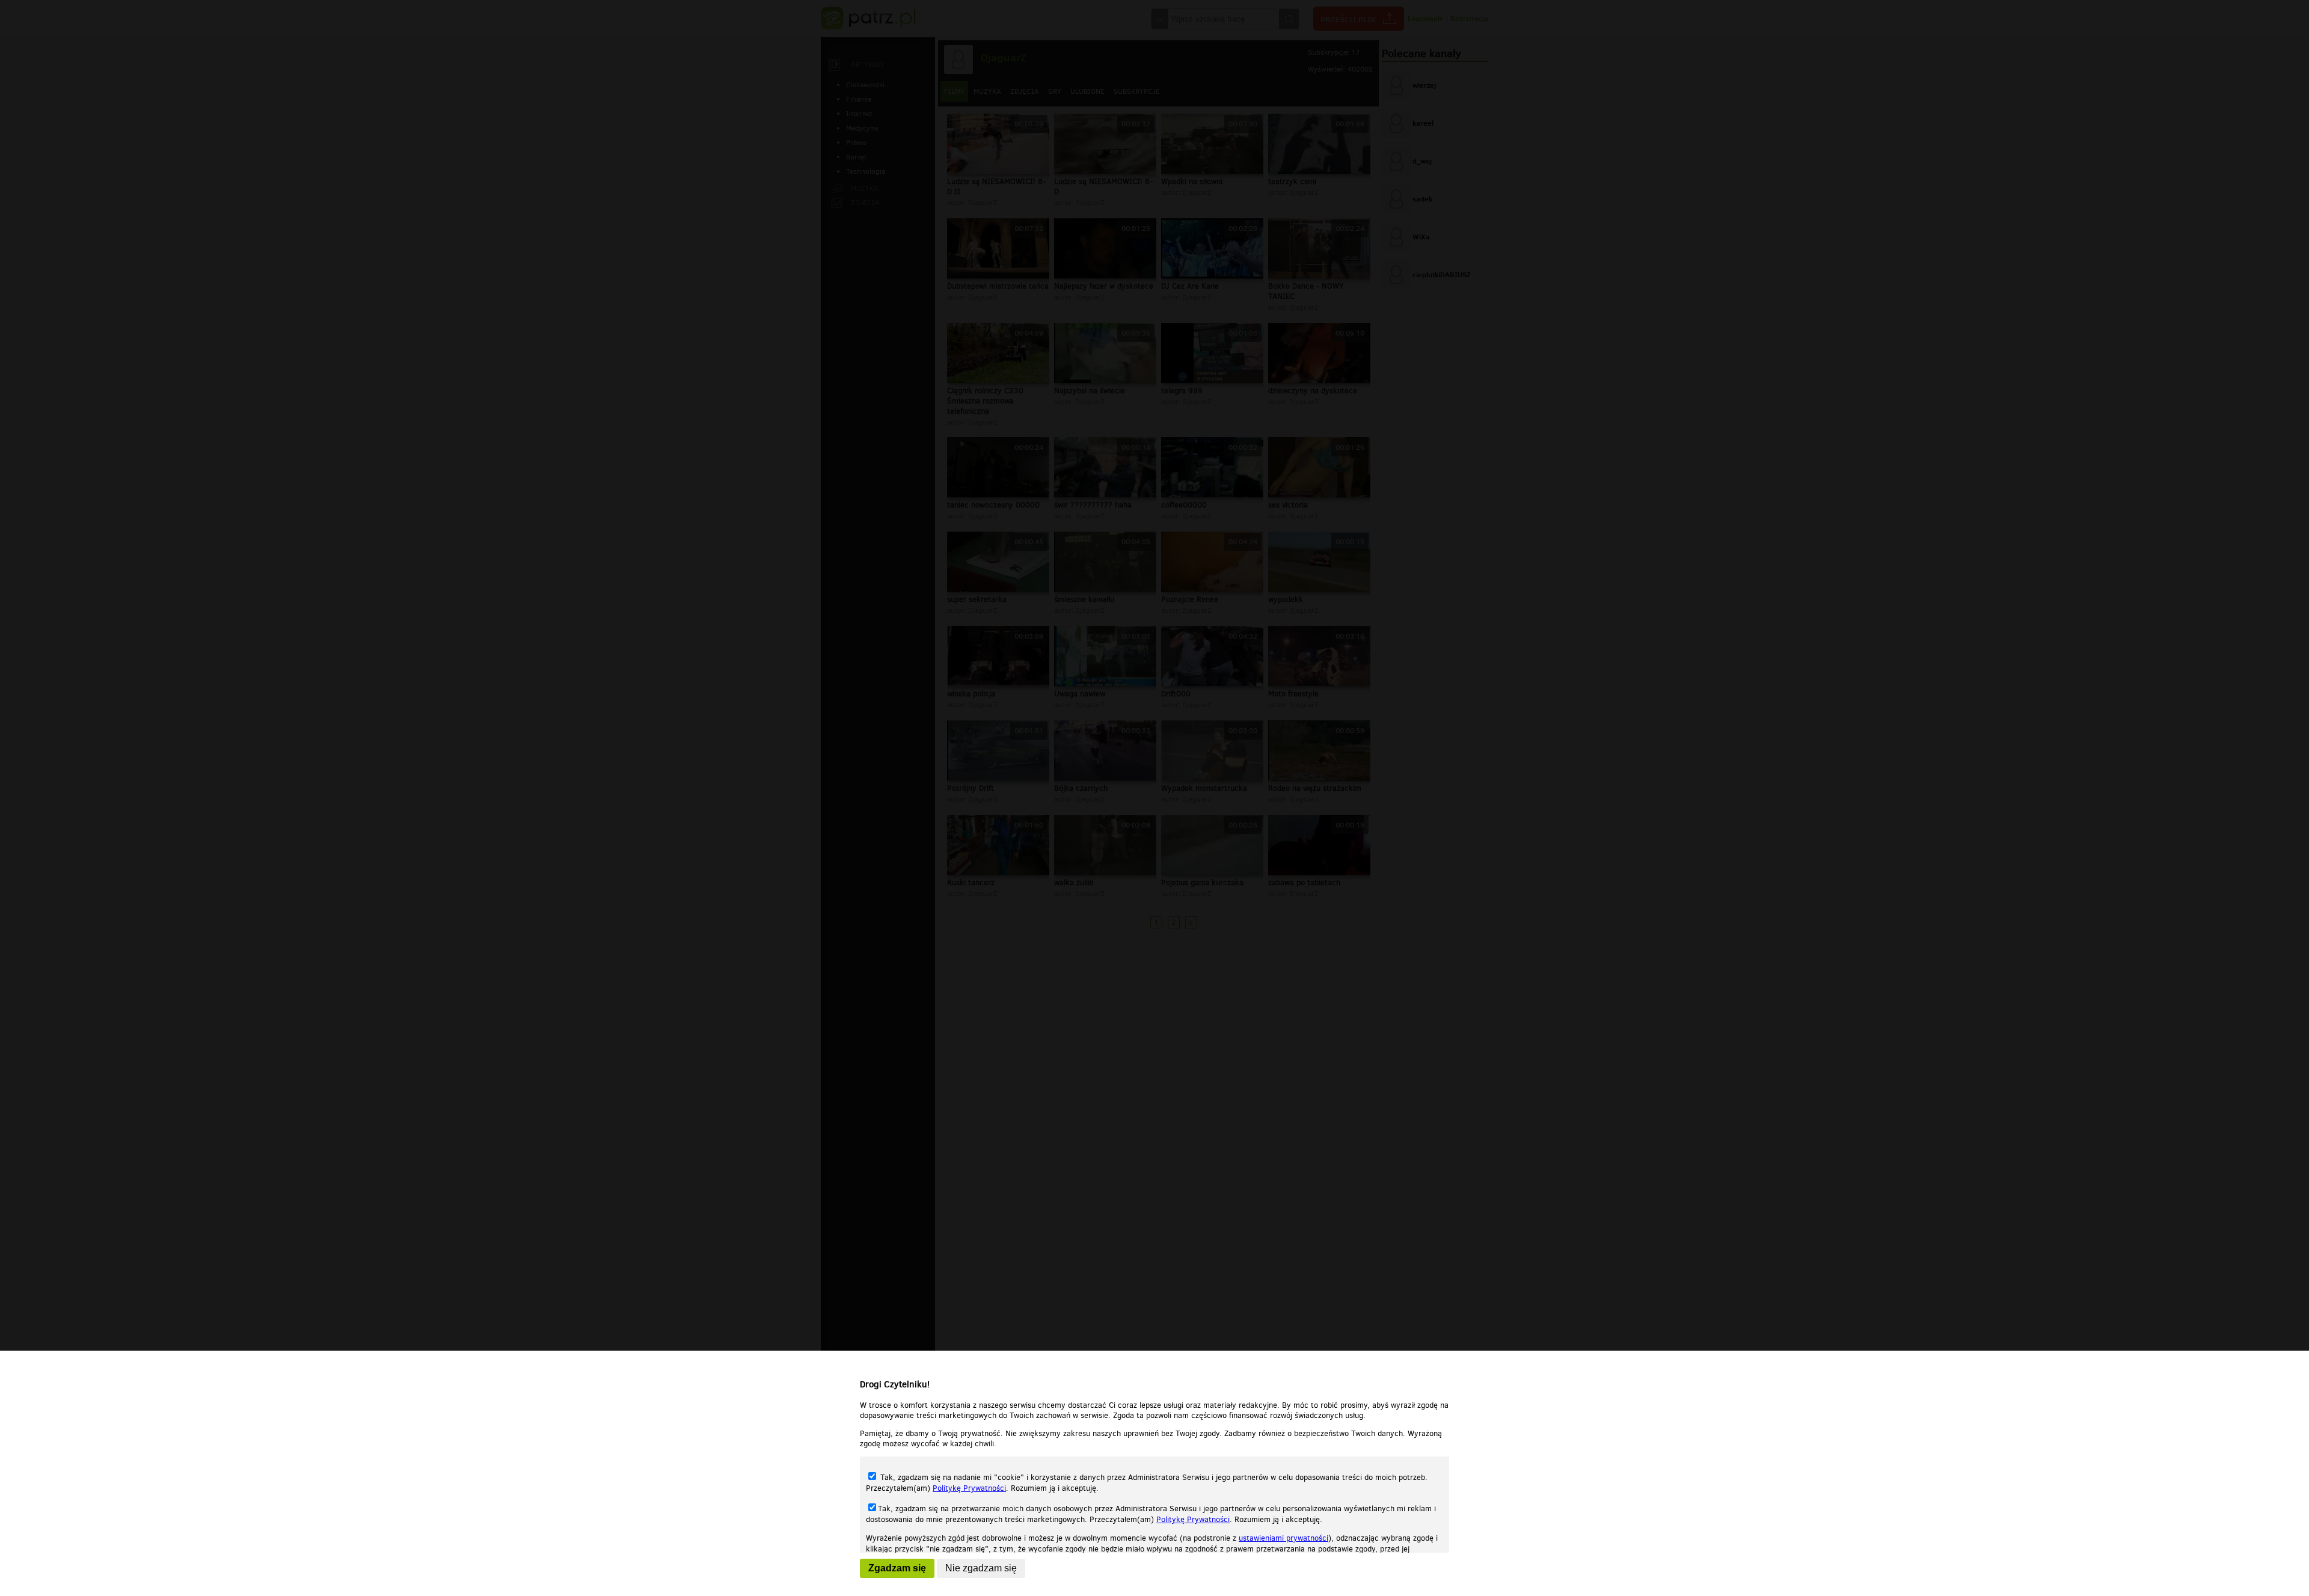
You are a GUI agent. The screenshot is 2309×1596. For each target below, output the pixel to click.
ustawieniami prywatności (1283, 1538)
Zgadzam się (897, 1568)
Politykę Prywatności (969, 1488)
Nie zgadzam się (981, 1568)
